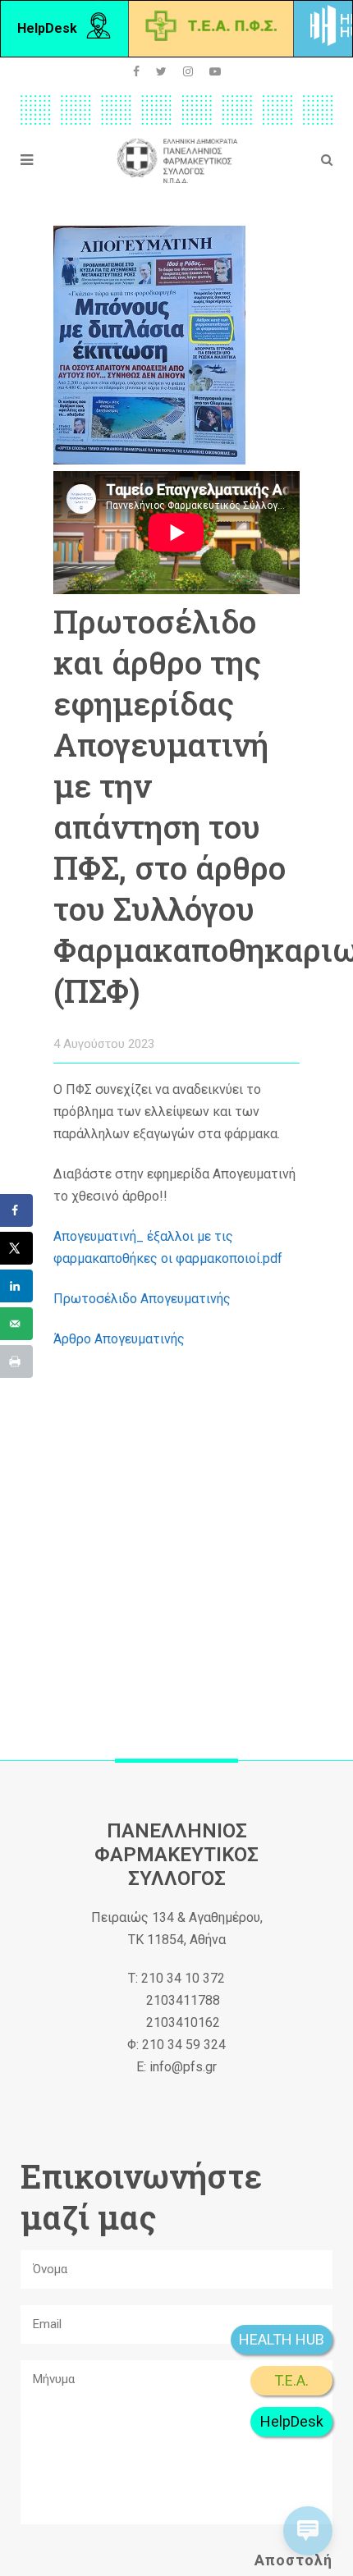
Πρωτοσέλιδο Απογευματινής (144, 1299)
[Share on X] (16, 1248)
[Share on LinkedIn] (16, 1286)
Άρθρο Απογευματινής (121, 1339)
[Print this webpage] (16, 1361)
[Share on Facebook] (16, 1210)
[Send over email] (16, 1324)
